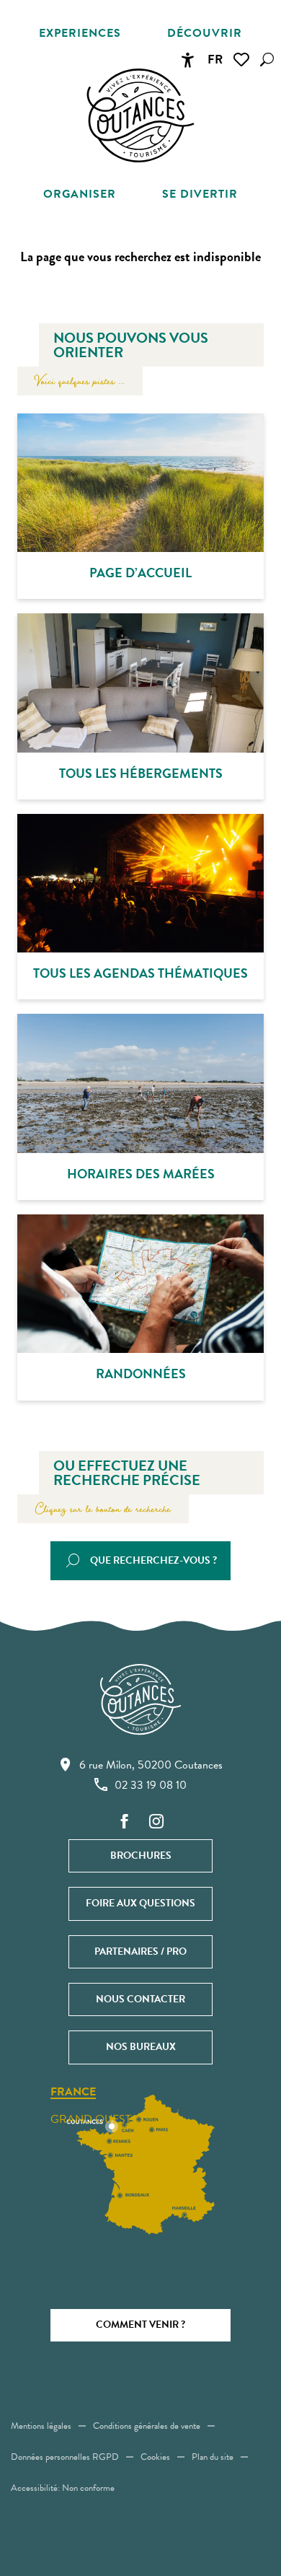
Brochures (141, 1856)
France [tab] (73, 2093)
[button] (267, 60)
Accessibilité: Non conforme (63, 2488)
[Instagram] (156, 1822)
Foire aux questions (140, 1903)
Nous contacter (140, 1999)
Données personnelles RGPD (65, 2457)
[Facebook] (125, 1822)
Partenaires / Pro (140, 1951)
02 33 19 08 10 (151, 1785)
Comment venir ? (140, 2325)
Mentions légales (41, 2426)
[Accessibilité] (187, 60)
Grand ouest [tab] (91, 2119)
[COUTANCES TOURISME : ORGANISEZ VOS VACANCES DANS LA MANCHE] (140, 115)
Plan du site (213, 2457)
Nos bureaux (141, 2047)
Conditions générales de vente (147, 2426)
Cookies (155, 2457)
